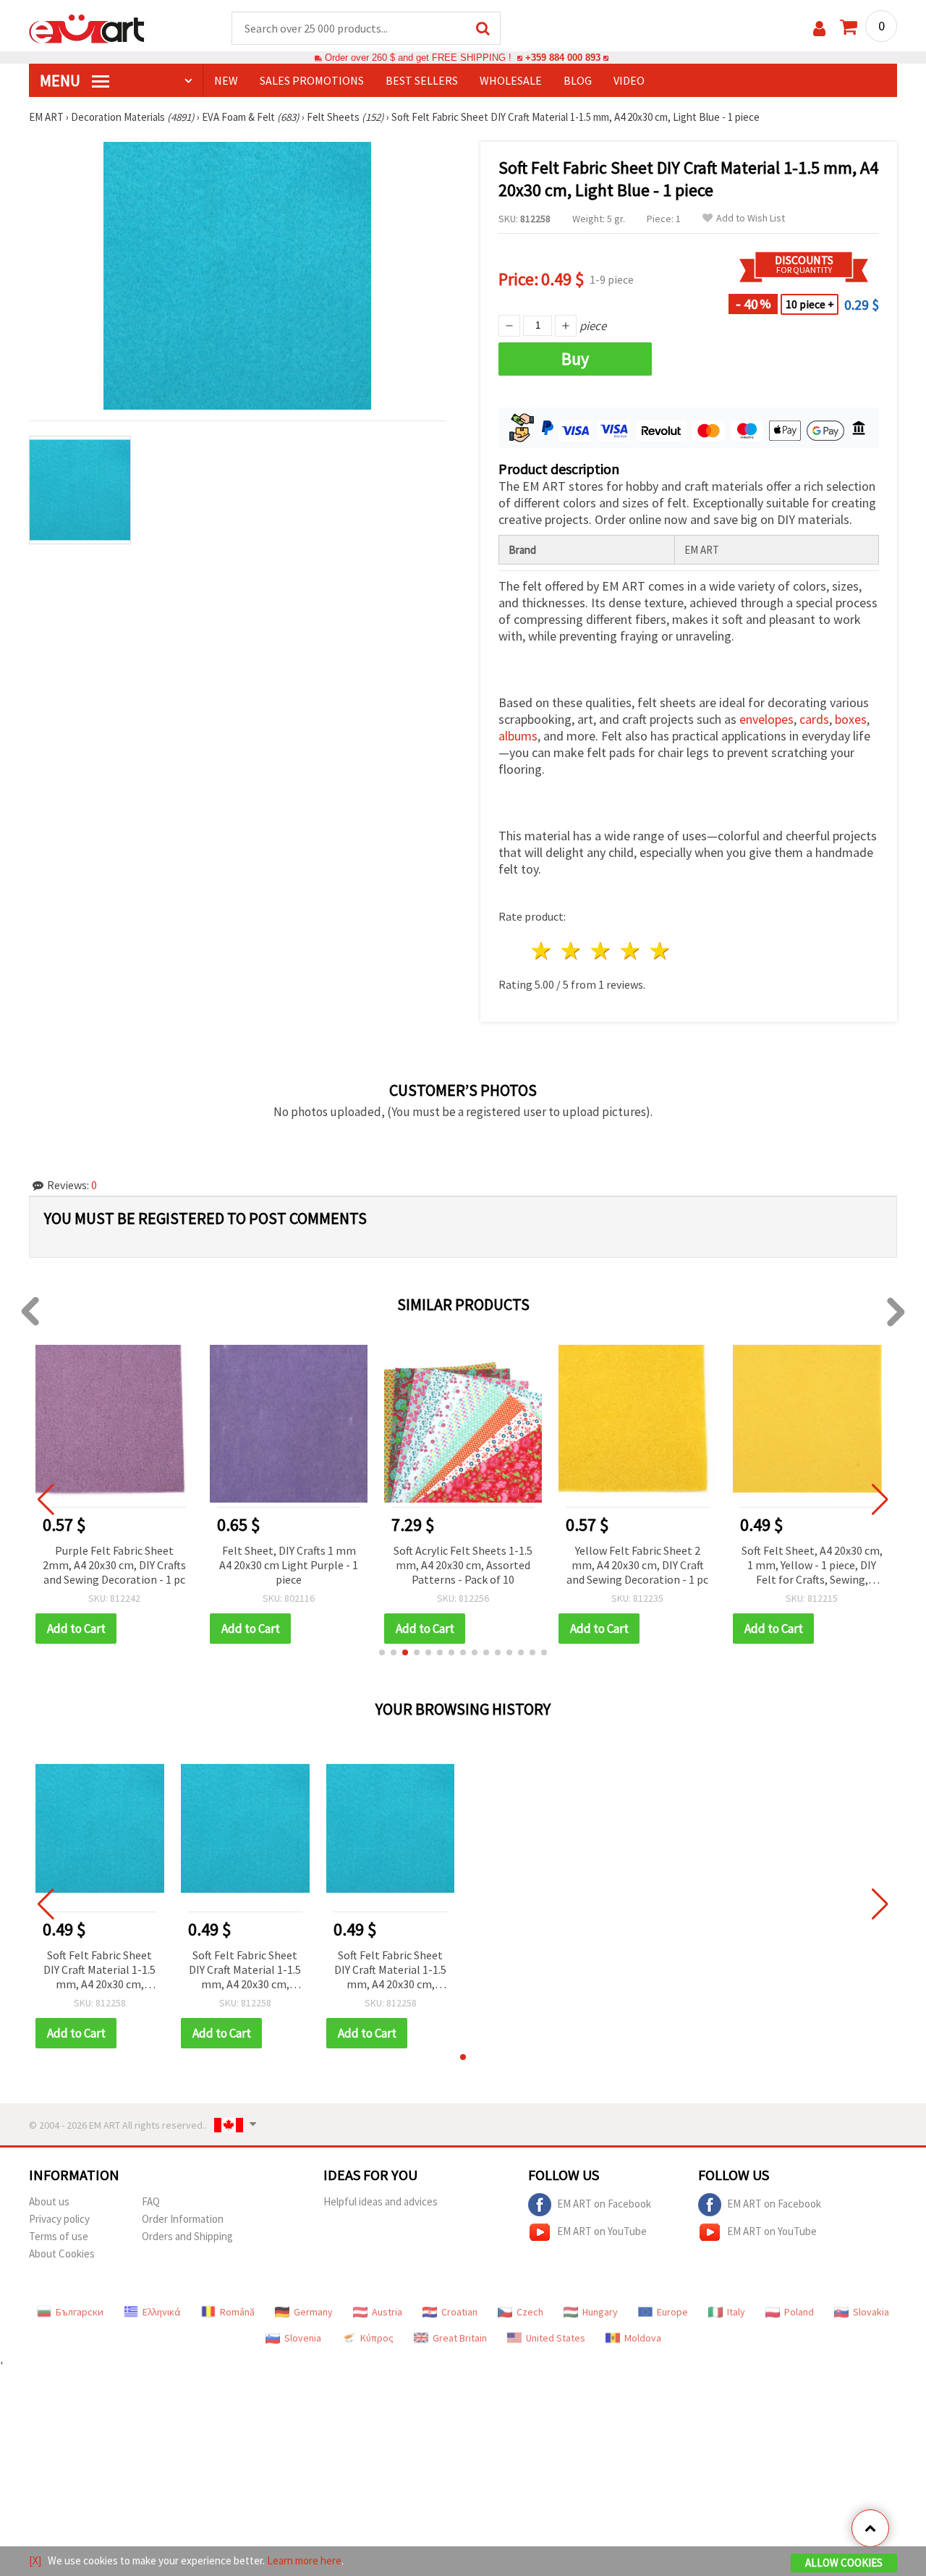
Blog (578, 80)
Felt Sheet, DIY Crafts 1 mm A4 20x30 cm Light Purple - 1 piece (289, 1565)
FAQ (151, 2201)
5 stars (660, 951)
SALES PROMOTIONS (312, 80)
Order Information (183, 2219)
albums (518, 736)
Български (80, 2312)
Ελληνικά (162, 2312)
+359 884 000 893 (563, 58)
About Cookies (62, 2254)
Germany (313, 2312)
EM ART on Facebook (604, 2204)
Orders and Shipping (187, 2236)
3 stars (602, 951)
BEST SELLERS (422, 80)
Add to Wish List (751, 218)
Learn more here (304, 2560)
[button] (382, 1652)
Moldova (643, 2338)
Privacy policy (59, 2219)
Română (237, 2312)
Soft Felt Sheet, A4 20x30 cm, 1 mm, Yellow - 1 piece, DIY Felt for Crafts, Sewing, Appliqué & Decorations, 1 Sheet (812, 1566)
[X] (35, 2560)
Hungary (600, 2312)
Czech (530, 2312)
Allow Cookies (844, 2563)
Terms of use (59, 2236)
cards (814, 719)
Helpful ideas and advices (381, 2201)
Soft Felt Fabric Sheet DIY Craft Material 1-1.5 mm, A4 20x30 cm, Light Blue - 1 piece (99, 1971)
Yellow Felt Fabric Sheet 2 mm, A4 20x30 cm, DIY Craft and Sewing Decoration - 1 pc (637, 1565)
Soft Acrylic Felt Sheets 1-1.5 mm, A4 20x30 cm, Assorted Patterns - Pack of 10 (463, 1565)
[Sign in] (819, 29)
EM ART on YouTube (602, 2231)
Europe (672, 2312)
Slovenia (303, 2338)
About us (49, 2201)
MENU (61, 80)
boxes (851, 719)
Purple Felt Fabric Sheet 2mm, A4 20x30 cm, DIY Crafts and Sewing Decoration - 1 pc (114, 1565)
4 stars (630, 951)
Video (629, 80)
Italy (736, 2312)
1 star (542, 951)
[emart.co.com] (87, 28)
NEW (226, 80)
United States (556, 2338)
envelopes (766, 719)
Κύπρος (377, 2338)
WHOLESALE (511, 80)
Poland (799, 2312)
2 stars (572, 951)
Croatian (459, 2312)
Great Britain (460, 2338)
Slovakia (871, 2312)
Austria (387, 2312)
